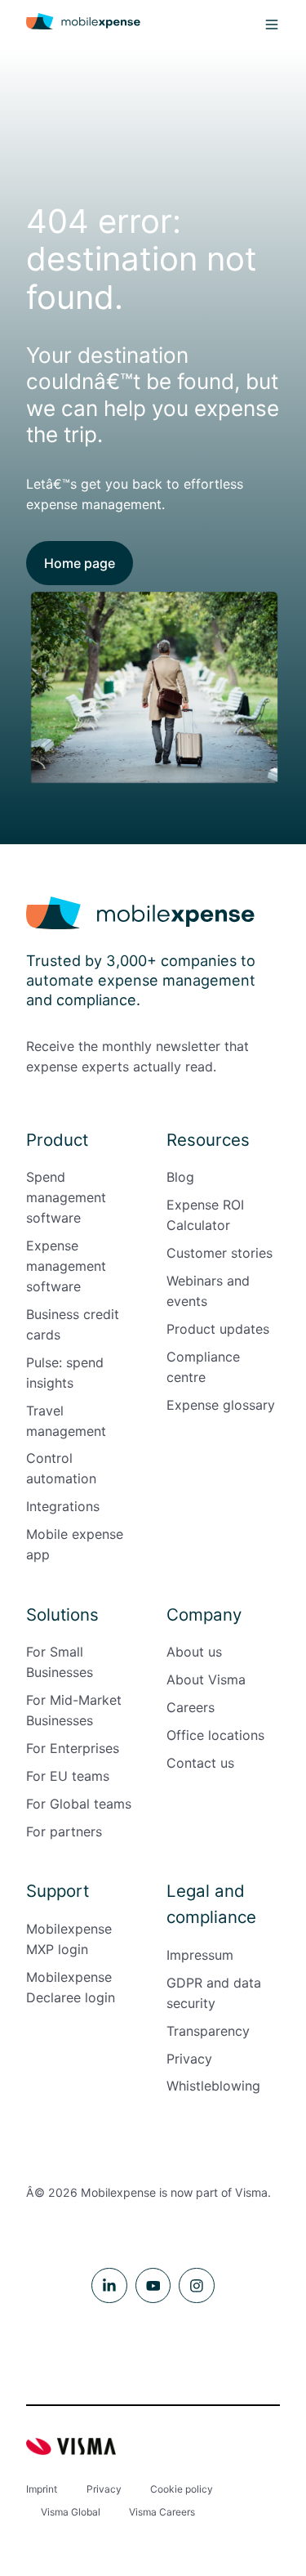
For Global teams (79, 1804)
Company (204, 1614)
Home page (80, 563)
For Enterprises (73, 1748)
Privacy (189, 2059)
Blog (180, 1177)
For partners (64, 1831)
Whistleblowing (213, 2086)
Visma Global (71, 2512)
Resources (208, 1140)
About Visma (206, 1679)
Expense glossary (221, 1405)
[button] (272, 25)
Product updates (218, 1329)
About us (194, 1652)
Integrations (63, 1506)
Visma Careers (162, 2512)
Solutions (62, 1614)
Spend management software (66, 1197)
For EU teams (68, 1776)
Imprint (42, 2489)
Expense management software (66, 1266)
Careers (191, 1707)
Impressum (200, 1955)
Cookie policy (182, 2489)
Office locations (215, 1735)
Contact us (200, 1763)
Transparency (208, 2031)
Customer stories (220, 1253)
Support (58, 1891)
